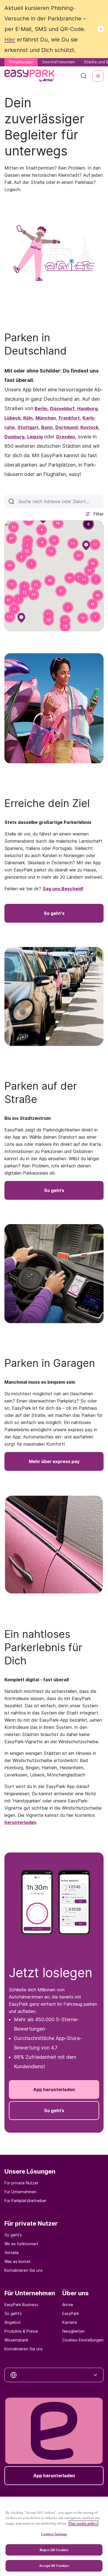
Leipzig (35, 437)
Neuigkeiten (74, 2331)
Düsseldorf (62, 408)
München (46, 418)
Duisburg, (15, 437)
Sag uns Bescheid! (63, 889)
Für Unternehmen (20, 2192)
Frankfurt (69, 418)
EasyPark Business (21, 2305)
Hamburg (87, 408)
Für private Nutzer (21, 2183)
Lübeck (12, 418)
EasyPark (71, 2313)
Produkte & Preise (21, 2331)
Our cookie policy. (83, 2523)
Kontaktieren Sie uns (24, 2270)
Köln (28, 418)
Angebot (13, 2322)
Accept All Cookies (54, 2566)
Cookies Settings (54, 2534)
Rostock (89, 427)
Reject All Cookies (54, 2550)
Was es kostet (18, 2261)
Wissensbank (16, 2340)
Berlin (41, 408)
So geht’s (13, 2235)
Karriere (70, 2322)
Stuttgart (28, 427)
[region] (54, 2536)
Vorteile (12, 2253)
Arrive (68, 2305)
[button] (58, 523)
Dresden (66, 437)
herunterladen (20, 1822)
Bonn (47, 427)
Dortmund (66, 427)
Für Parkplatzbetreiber (25, 2201)
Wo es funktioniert (21, 2244)
